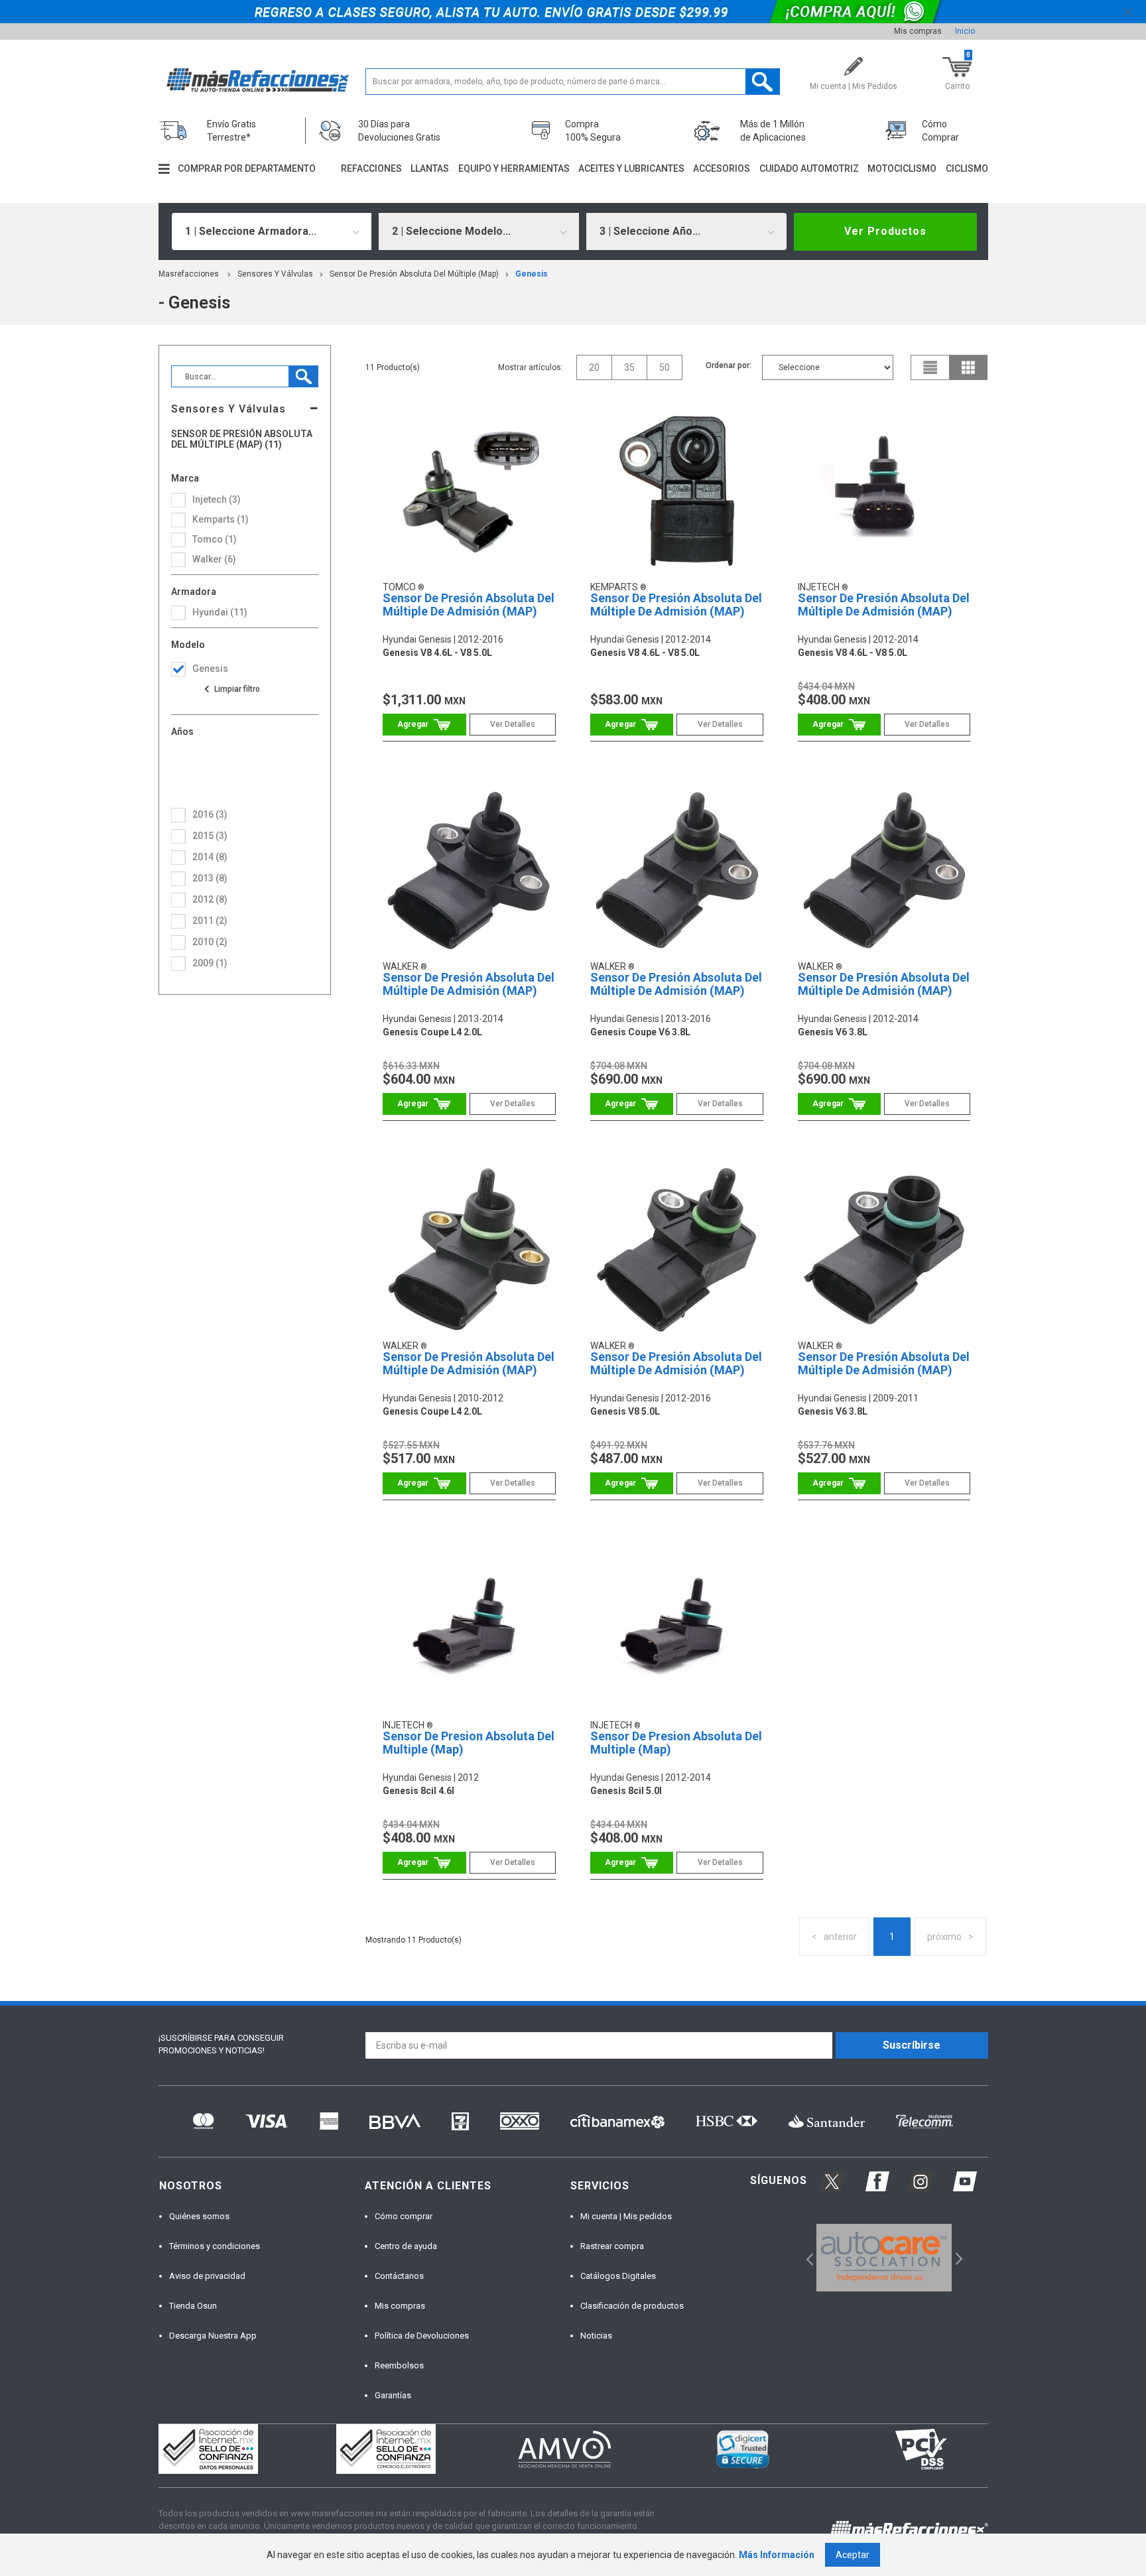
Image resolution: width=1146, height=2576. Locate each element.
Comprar (424, 725)
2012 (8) (210, 899)
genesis (532, 274)
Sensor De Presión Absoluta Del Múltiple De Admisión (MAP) (469, 605)
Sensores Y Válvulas (275, 274)
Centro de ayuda (406, 2246)
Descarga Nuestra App (213, 2336)
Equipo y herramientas (514, 168)
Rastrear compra (612, 2246)
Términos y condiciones (215, 2246)
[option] (884, 2258)
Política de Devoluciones (422, 2336)
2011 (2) (210, 921)
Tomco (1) (215, 539)
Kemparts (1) (221, 519)
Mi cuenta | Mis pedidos (626, 2216)
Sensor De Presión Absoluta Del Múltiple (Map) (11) (242, 439)
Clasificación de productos (632, 2306)
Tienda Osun (193, 2306)
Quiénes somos (199, 2216)
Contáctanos (399, 2276)
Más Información (777, 2555)
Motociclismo (902, 168)
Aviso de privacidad (207, 2276)
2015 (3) (210, 836)
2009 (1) (210, 963)
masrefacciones (189, 274)
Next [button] (957, 2257)
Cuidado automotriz (809, 168)
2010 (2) (210, 942)
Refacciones (371, 168)
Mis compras (918, 31)
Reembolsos (399, 2365)
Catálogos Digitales (618, 2276)
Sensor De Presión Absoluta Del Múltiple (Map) (414, 274)
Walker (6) (214, 559)
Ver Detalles (513, 724)
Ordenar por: (729, 365)
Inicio (965, 31)
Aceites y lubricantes (631, 168)
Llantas (430, 168)
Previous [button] (805, 2257)
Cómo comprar (404, 2216)
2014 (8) (210, 857)
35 (629, 367)
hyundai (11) (220, 612)
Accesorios (722, 168)
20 (594, 367)
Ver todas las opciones (231, 689)
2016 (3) (210, 814)
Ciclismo (967, 168)
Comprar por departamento (247, 168)
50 (665, 367)
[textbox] (573, 82)
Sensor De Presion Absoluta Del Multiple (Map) (469, 1743)
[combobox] (272, 231)
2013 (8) (210, 878)
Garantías (393, 2395)
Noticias (596, 2336)
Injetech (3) (217, 499)
